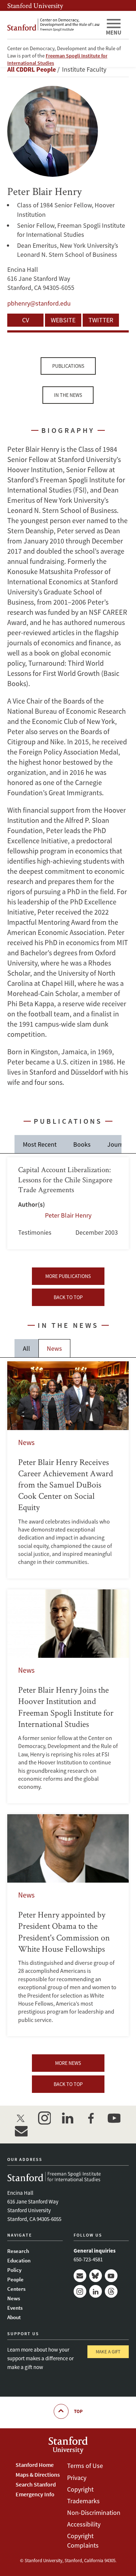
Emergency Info (35, 2494)
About (14, 2317)
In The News (68, 395)
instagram (44, 2118)
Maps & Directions (38, 2475)
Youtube (111, 2276)
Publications (68, 366)
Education (19, 2260)
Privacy (77, 2478)
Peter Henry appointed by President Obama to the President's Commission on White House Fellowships (68, 1925)
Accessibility (84, 2524)
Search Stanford (36, 2484)
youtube (114, 2118)
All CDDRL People (32, 69)
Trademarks (83, 2501)
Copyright (80, 2489)
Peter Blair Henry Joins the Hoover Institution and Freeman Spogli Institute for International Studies (68, 1696)
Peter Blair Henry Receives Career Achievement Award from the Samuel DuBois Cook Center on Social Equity (68, 1470)
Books (82, 1144)
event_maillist (21, 2131)
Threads (111, 2291)
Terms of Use (85, 2466)
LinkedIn (96, 2291)
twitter (21, 2118)
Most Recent (40, 1144)
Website (63, 320)
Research (18, 2251)
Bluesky (96, 2276)
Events (15, 2308)
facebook (91, 2118)
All (26, 1348)
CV (26, 320)
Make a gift (108, 2352)
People (15, 2279)
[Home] (53, 25)
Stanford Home (35, 2465)
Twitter (101, 320)
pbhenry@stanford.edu (39, 303)
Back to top (68, 1297)
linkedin (67, 2118)
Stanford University (35, 5)
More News (68, 2063)
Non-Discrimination (94, 2513)
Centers (16, 2289)
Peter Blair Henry (68, 1215)
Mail (80, 2276)
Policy (14, 2270)
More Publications (68, 1276)
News (54, 1348)
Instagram (80, 2291)
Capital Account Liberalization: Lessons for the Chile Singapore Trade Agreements (68, 1203)
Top (78, 2411)
